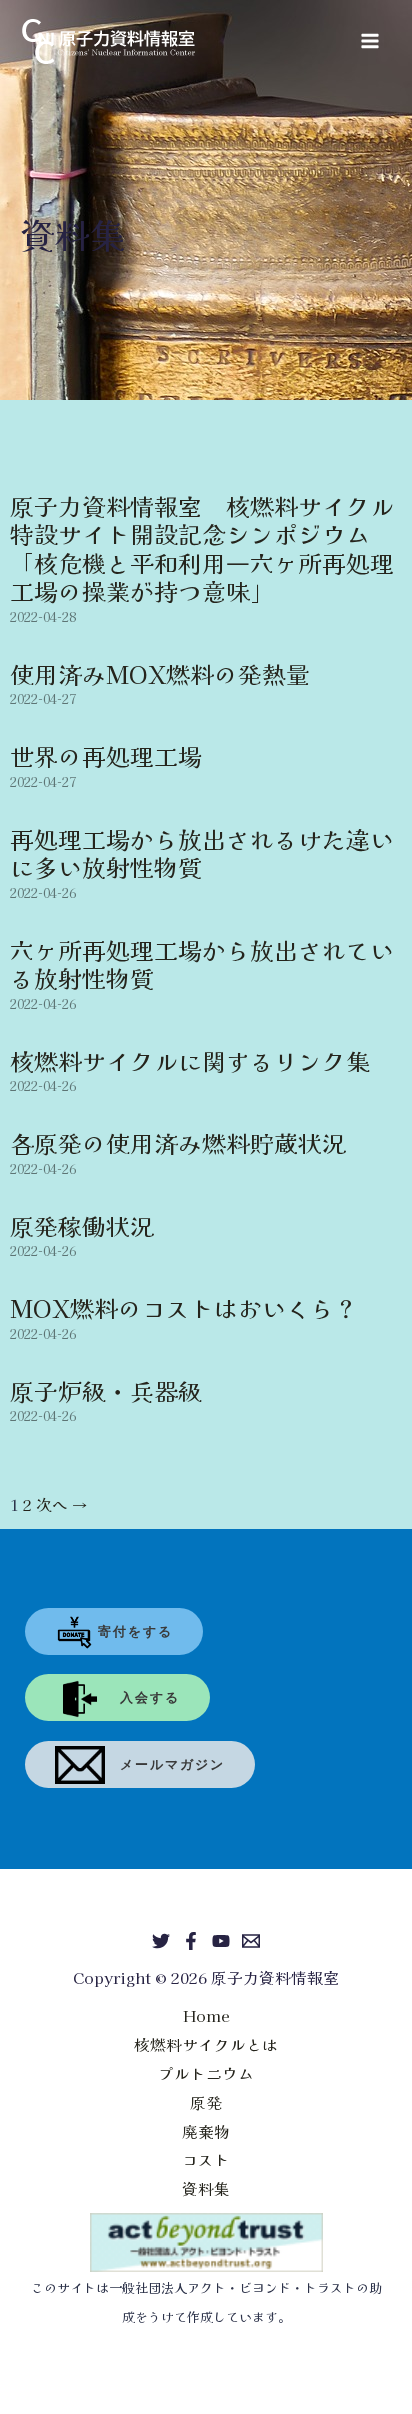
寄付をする (133, 1631)
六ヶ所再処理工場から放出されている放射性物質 (202, 963)
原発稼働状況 (82, 1225)
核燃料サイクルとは (206, 2044)
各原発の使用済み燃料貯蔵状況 (178, 1142)
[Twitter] (161, 1941)
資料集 (206, 2188)
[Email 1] (251, 1941)
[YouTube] (221, 1941)
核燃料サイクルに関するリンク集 (190, 1060)
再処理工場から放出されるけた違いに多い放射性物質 (202, 852)
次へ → (62, 1504)
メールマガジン (165, 1764)
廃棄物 (206, 2131)
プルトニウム (206, 2073)
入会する (142, 1697)
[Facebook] (191, 1941)
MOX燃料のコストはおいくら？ (184, 1307)
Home (206, 2015)
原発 (206, 2102)
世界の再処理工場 (106, 755)
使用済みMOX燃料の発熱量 (160, 673)
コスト (206, 2159)
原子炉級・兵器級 (106, 1390)
